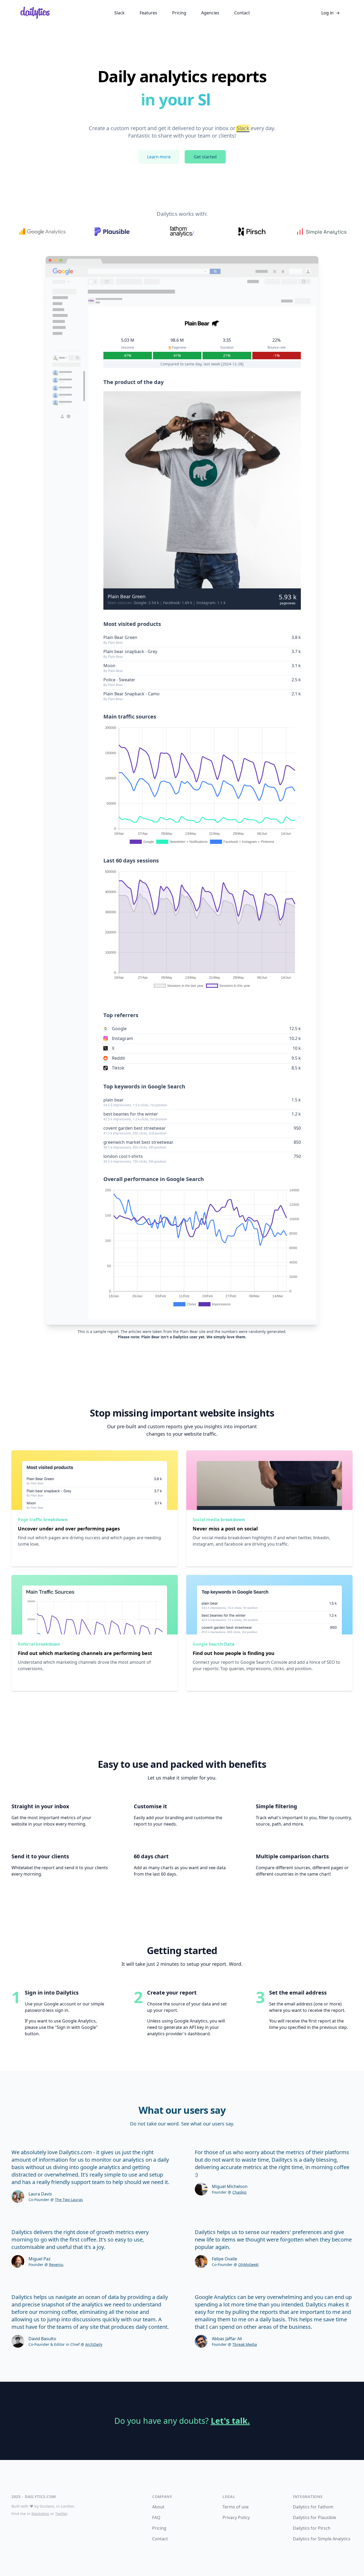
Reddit (118, 1058)
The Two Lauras (69, 2200)
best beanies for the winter (131, 1114)
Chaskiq (239, 2192)
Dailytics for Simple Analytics (322, 2539)
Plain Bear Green (127, 596)
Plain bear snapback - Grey (130, 651)
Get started (205, 157)
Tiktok (118, 1068)
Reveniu (56, 2265)
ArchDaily (94, 2344)
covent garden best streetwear (135, 1128)
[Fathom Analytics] (182, 232)
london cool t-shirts (123, 1156)
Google (119, 1029)
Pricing (159, 2528)
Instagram (122, 1038)
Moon (109, 666)
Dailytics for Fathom (313, 2507)
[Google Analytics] (42, 232)
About (158, 2507)
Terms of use (236, 2507)
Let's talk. (230, 2421)
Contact (160, 2539)
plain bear (114, 1100)
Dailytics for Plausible (314, 2517)
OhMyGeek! (248, 2265)
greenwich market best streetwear (138, 1142)
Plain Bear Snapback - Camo (132, 694)
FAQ (156, 2517)
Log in (331, 13)
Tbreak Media (245, 2344)
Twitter (61, 2514)
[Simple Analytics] (322, 232)
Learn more (159, 157)
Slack (243, 128)
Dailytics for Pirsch (312, 2528)
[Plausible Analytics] (112, 232)
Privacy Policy (236, 2517)
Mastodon (40, 2514)
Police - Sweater (119, 680)
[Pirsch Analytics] (252, 232)
